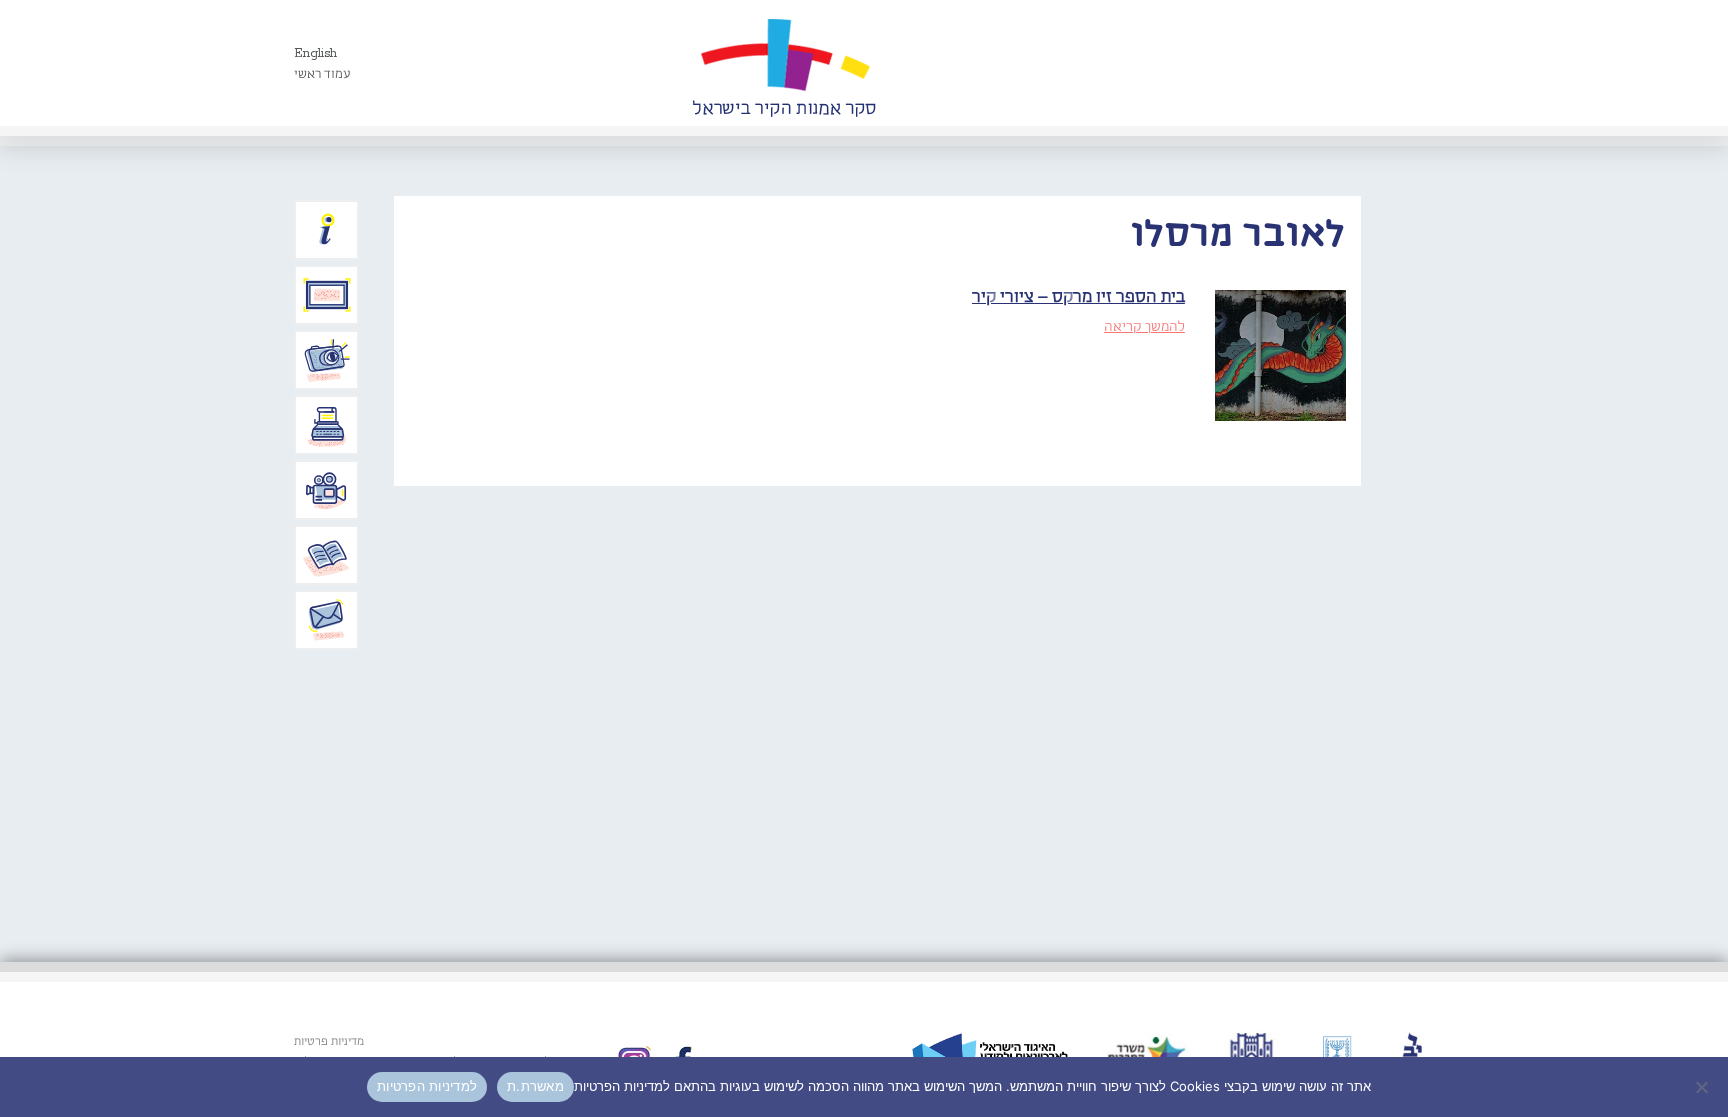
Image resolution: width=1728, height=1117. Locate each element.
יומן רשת (327, 425)
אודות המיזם (327, 230)
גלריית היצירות (327, 295)
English (315, 53)
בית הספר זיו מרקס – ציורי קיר (1078, 297)
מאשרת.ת (535, 1086)
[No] (1703, 1087)
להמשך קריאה (1144, 327)
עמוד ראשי (322, 74)
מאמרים (327, 555)
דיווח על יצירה (327, 360)
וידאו (327, 490)
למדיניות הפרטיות (427, 1086)
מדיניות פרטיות (329, 1042)
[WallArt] (784, 63)
